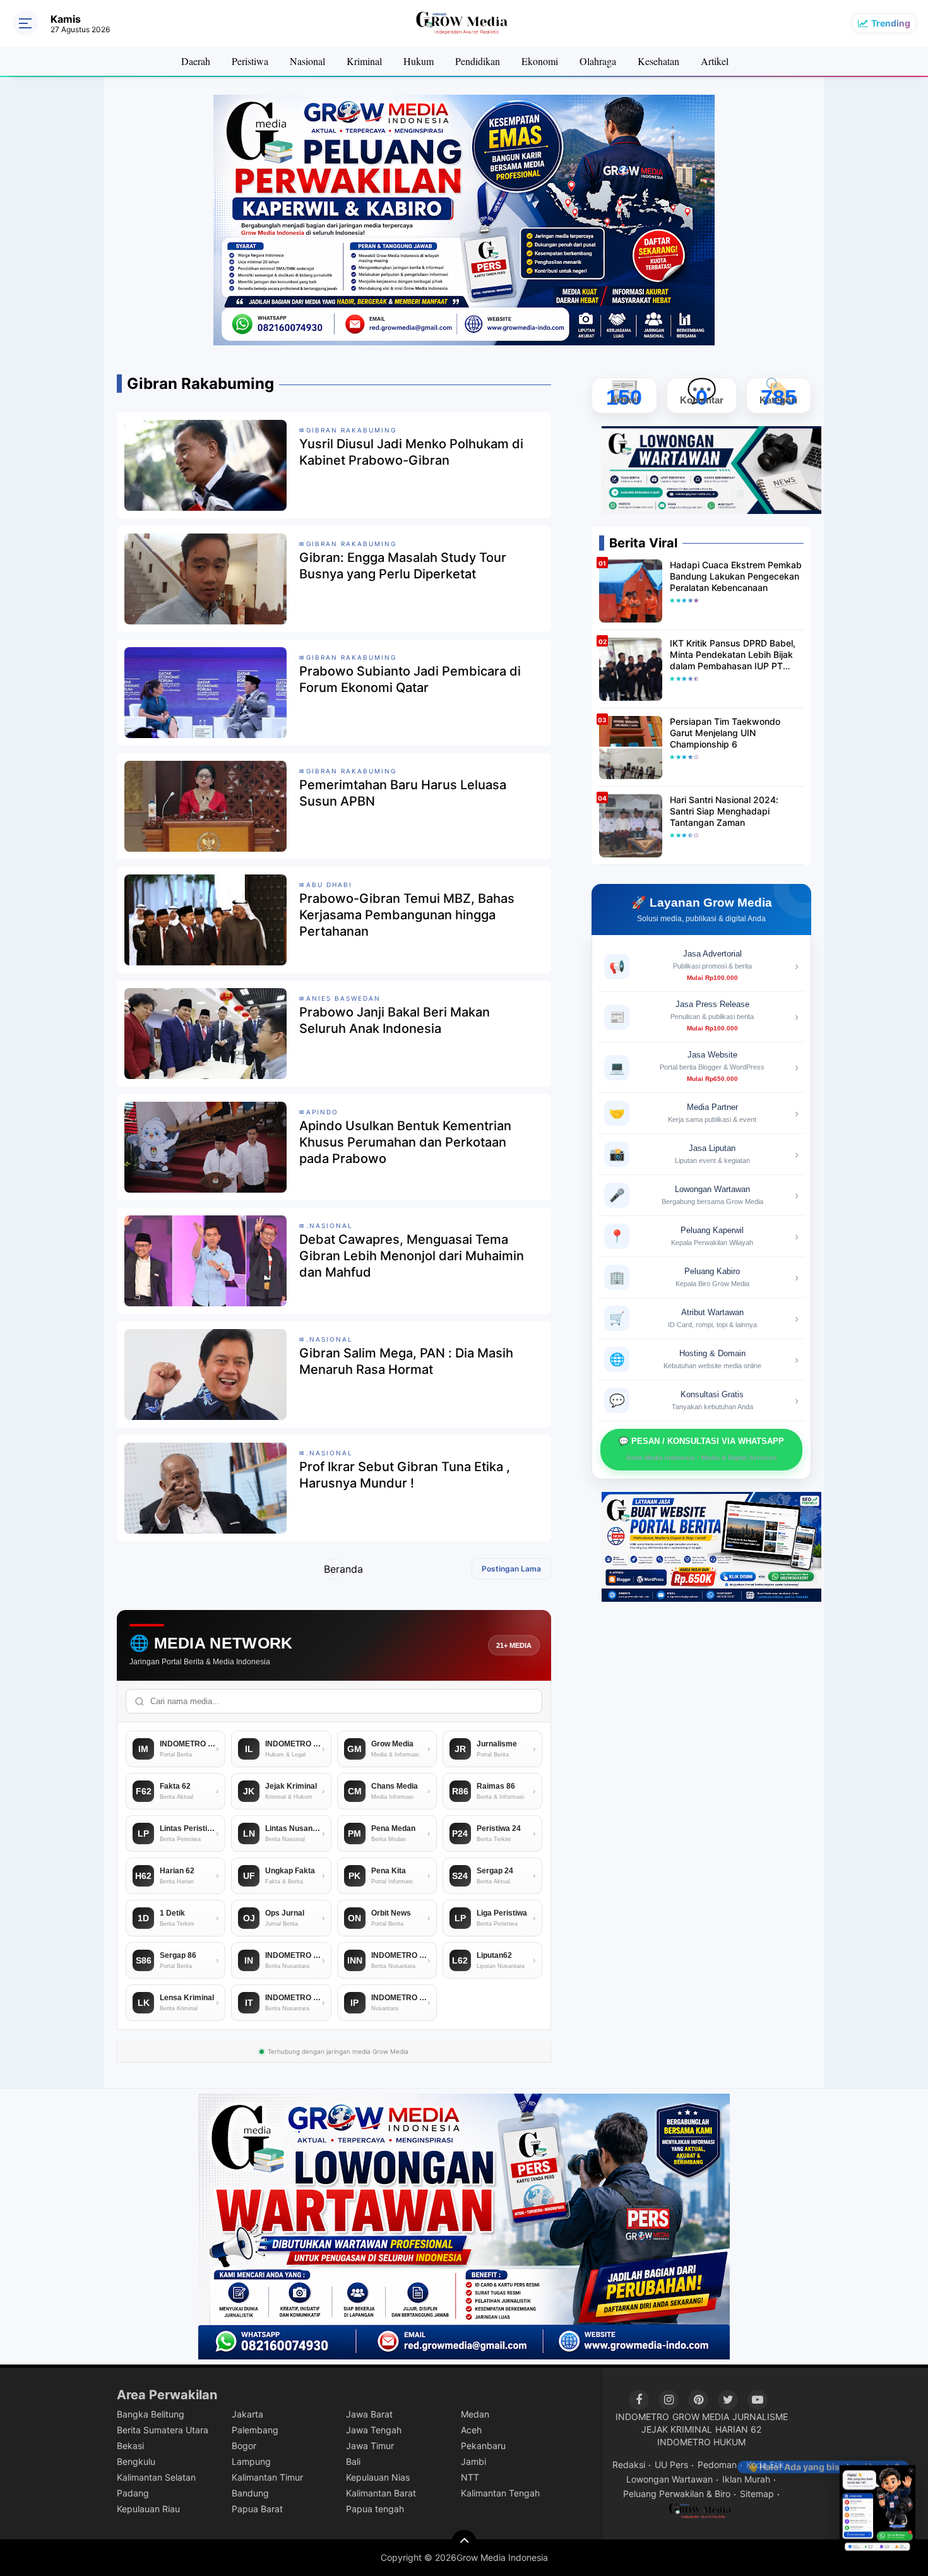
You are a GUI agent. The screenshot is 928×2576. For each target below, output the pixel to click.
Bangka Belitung (151, 2414)
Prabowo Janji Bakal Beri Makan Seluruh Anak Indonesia (395, 1020)
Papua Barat (257, 2509)
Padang (133, 2493)
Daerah (196, 61)
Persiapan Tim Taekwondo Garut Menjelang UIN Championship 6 (725, 733)
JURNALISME (760, 2417)
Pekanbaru (483, 2446)
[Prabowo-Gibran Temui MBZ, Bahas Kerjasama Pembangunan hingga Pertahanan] (205, 919)
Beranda (334, 1569)
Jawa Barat (369, 2414)
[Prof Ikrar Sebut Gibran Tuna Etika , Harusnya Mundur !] (205, 1488)
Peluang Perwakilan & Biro (677, 2494)
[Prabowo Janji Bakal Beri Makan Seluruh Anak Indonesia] (205, 1033)
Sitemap (757, 2494)
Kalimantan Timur (267, 2477)
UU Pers (671, 2465)
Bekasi (130, 2446)
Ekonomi (540, 61)
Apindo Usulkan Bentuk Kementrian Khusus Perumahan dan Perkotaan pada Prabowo (405, 1142)
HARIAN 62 (738, 2429)
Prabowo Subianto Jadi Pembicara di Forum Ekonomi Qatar (410, 679)
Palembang (255, 2430)
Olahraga (598, 61)
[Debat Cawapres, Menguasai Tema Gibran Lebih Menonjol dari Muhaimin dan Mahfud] (205, 1260)
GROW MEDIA (701, 2417)
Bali (353, 2461)
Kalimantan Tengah (500, 2493)
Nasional (307, 61)
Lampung (251, 2461)
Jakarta (247, 2414)
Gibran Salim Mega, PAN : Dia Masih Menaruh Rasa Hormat (406, 1361)
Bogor (244, 2446)
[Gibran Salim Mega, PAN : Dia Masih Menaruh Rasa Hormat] (205, 1374)
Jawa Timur (370, 2446)
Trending (891, 23)
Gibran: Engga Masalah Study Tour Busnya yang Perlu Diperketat (403, 566)
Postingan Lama (511, 1569)
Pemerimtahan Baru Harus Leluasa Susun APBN (403, 793)
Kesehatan (658, 61)
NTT (470, 2477)
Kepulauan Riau (148, 2509)
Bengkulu (136, 2461)
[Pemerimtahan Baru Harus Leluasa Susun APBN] (205, 806)
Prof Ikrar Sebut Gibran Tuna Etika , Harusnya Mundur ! (405, 1475)
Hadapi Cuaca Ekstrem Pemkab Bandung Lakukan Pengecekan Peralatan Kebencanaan (736, 576)
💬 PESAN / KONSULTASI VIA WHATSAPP (701, 1449)
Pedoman (717, 2465)
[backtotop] (464, 2543)
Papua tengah (375, 2509)
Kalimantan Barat (381, 2493)
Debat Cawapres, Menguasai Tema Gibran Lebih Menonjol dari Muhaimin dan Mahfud (412, 1256)
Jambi (473, 2461)
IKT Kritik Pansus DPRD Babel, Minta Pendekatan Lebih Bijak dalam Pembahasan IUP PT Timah (733, 655)
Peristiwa (250, 61)
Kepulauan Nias (378, 2477)
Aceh (471, 2430)
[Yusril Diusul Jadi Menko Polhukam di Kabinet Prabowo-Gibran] (205, 465)
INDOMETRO (642, 2417)
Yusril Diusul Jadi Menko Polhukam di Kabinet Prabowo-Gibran (411, 452)
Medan (475, 2414)
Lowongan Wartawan (669, 2479)
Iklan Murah (746, 2479)
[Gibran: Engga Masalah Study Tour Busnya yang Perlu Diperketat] (205, 578)
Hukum (419, 61)
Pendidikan (478, 61)
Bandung (250, 2493)
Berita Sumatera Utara (163, 2430)
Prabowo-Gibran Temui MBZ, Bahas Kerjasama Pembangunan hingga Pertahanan (407, 915)
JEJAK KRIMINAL (677, 2429)
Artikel (715, 61)
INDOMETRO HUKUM (701, 2442)
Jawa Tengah (374, 2430)
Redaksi (629, 2465)
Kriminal (364, 61)
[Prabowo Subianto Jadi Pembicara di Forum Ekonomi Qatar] (205, 692)
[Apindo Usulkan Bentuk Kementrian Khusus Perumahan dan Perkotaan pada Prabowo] (205, 1147)
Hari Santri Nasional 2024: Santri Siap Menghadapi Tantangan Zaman (724, 811)
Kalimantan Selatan (156, 2477)
